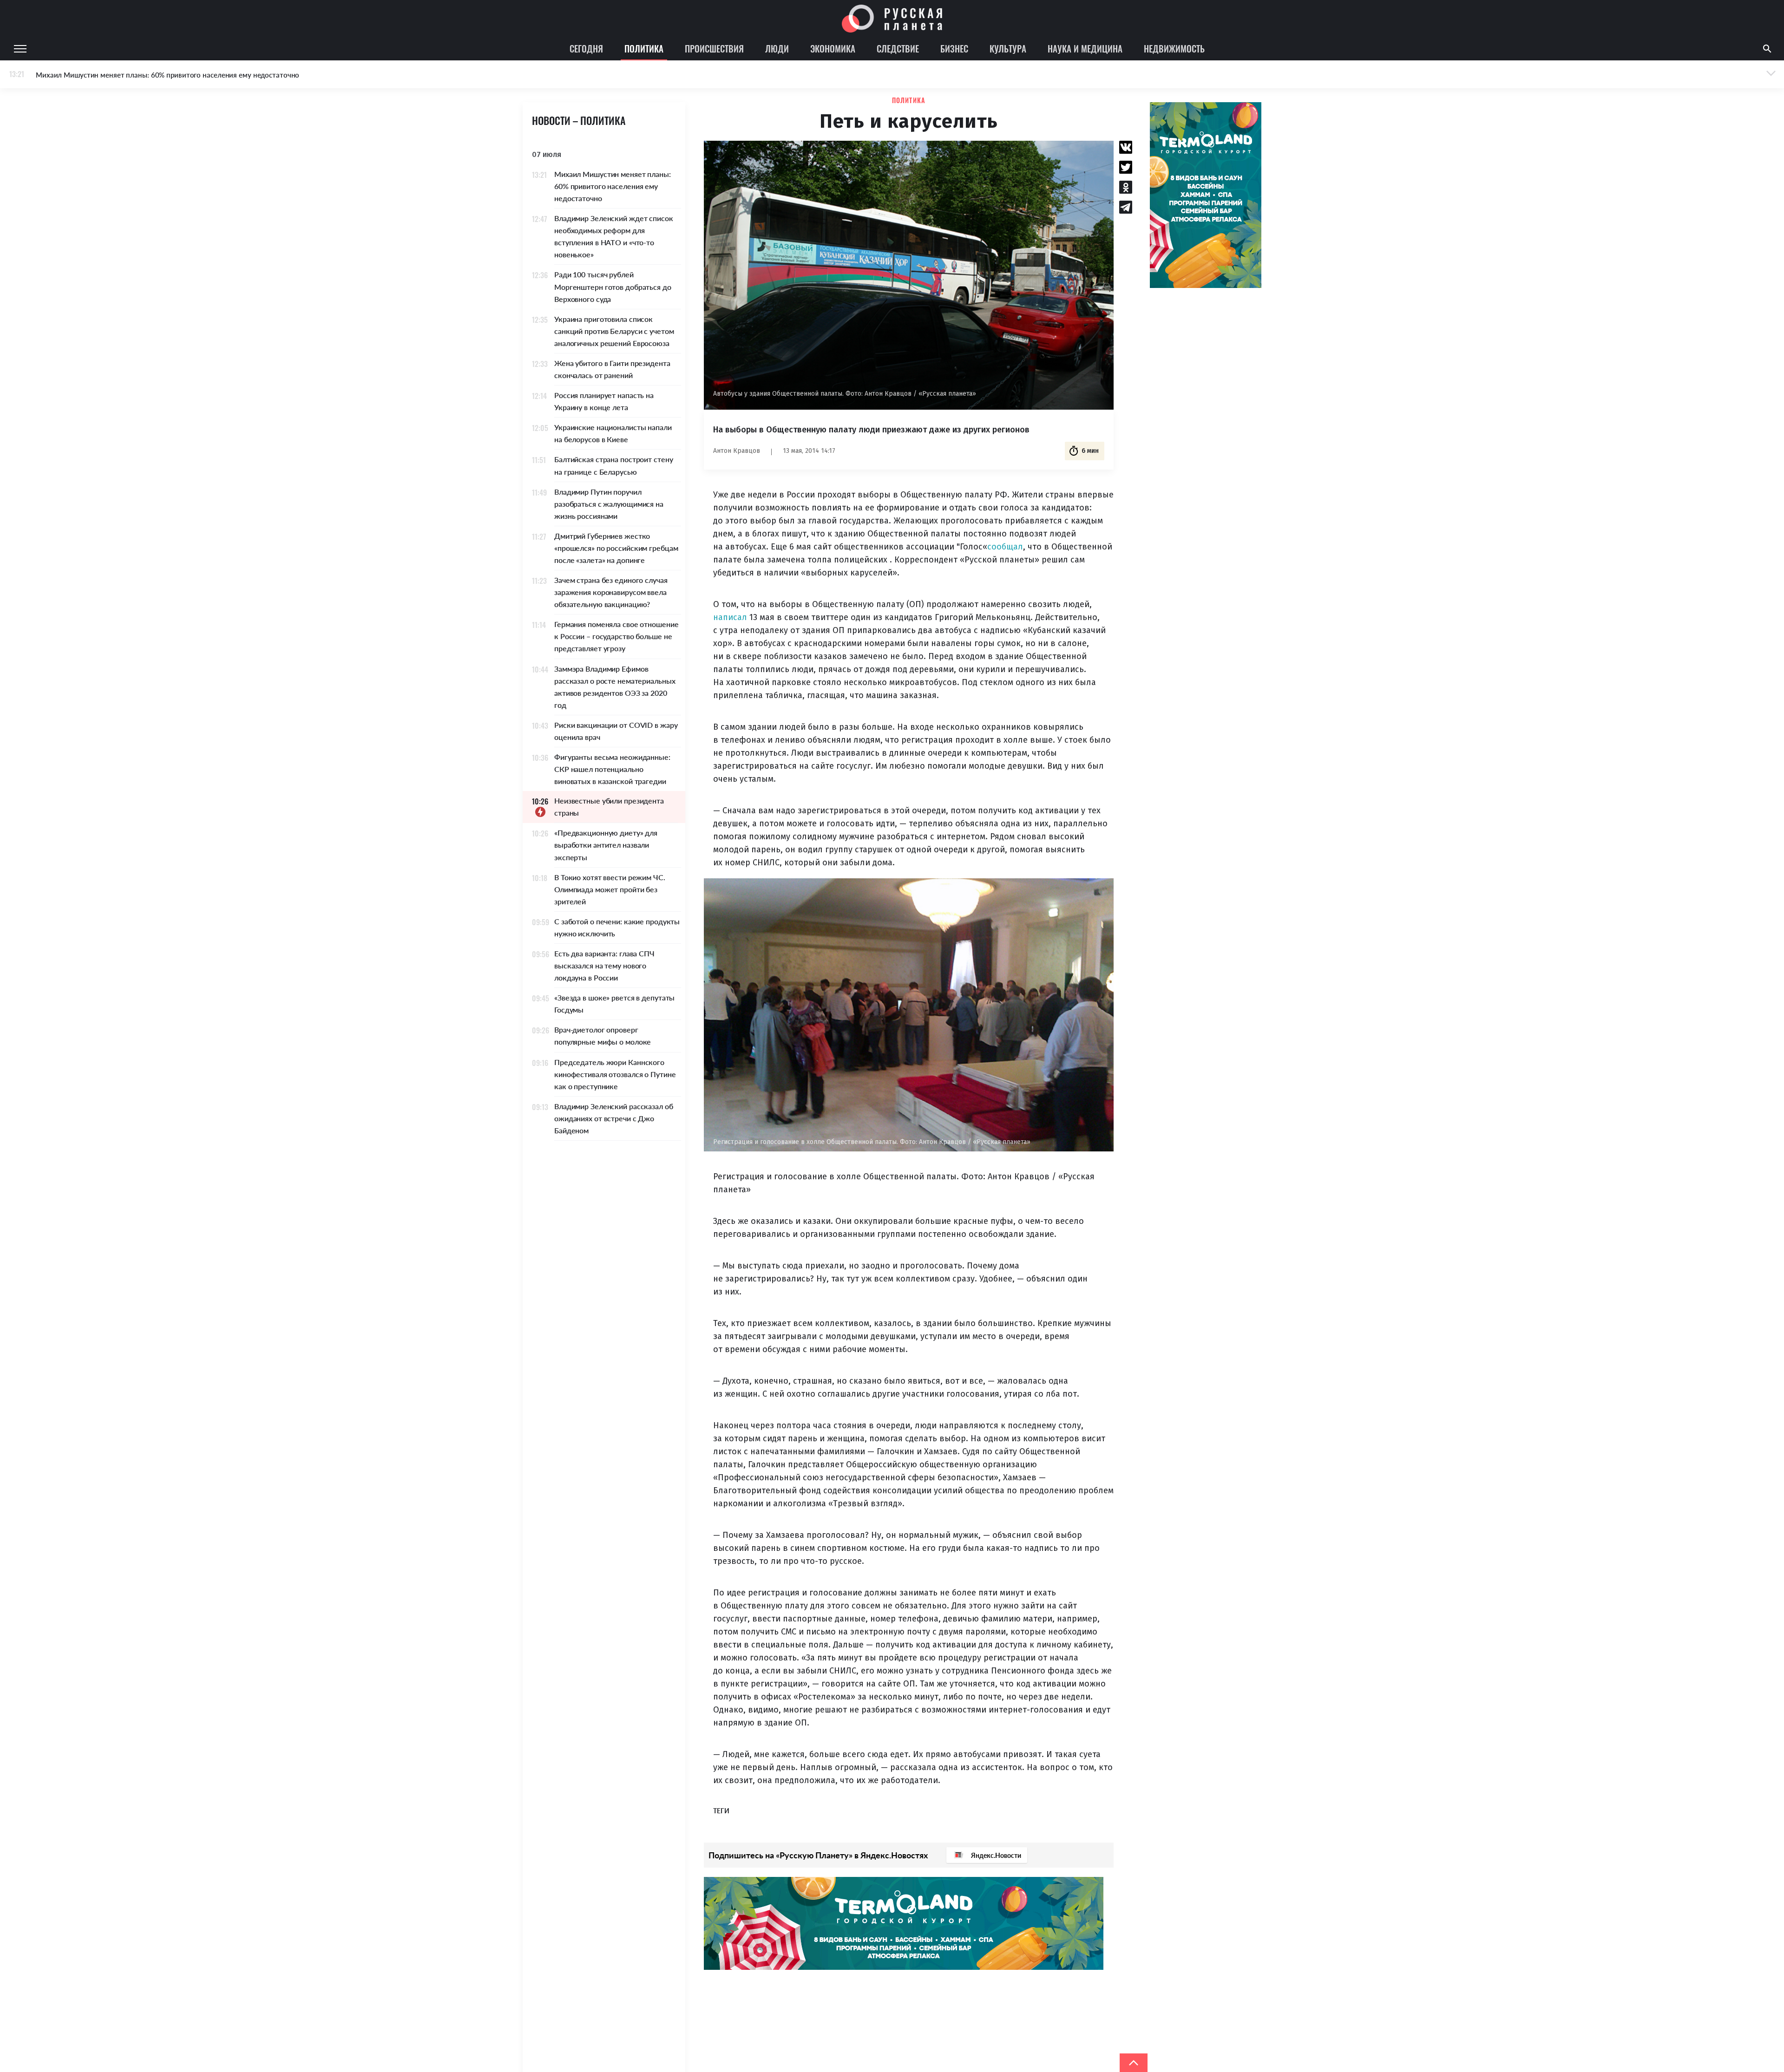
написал (730, 617)
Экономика (833, 48)
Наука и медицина (1085, 48)
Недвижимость (1174, 48)
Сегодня (586, 48)
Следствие (898, 48)
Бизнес (954, 48)
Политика (644, 48)
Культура (1008, 48)
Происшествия (714, 48)
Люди (777, 48)
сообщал (1005, 547)
